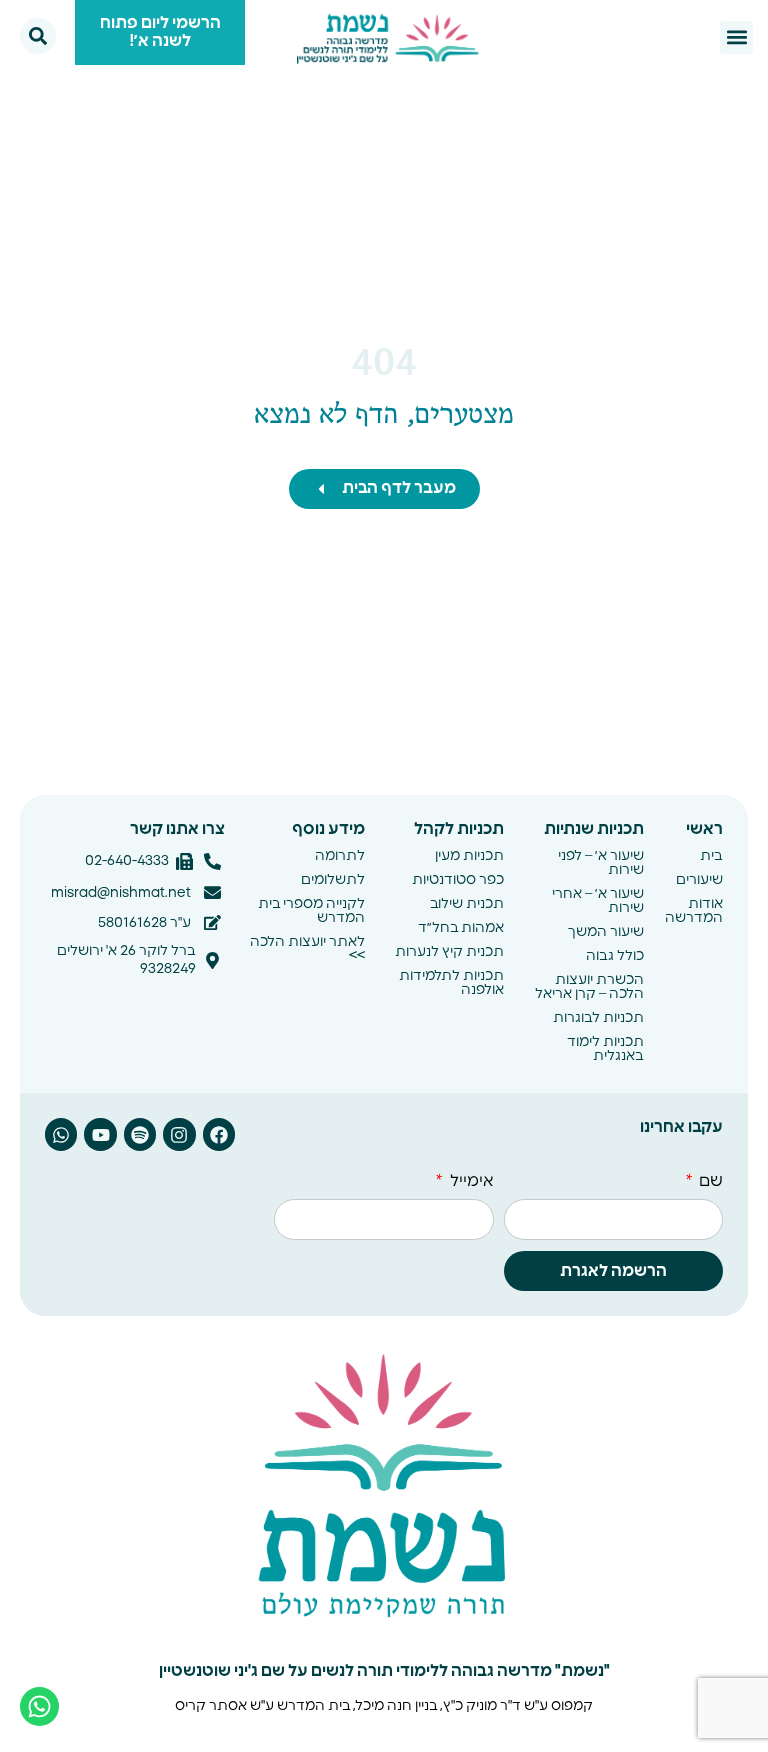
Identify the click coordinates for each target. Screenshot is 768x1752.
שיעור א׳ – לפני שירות (600, 863)
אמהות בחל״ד (461, 928)
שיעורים (699, 880)
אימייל (469, 1181)
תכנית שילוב (467, 904)
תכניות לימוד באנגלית (605, 1049)
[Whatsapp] (61, 1134)
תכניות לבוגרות (598, 1018)
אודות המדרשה (694, 911)
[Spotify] (140, 1134)
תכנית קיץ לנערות (449, 952)
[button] (736, 37)
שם (709, 1181)
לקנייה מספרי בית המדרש (311, 911)
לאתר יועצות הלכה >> (307, 949)
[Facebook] (219, 1134)
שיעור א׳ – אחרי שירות (597, 901)
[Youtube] (100, 1134)
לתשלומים (332, 880)
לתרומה (339, 856)
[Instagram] (179, 1134)
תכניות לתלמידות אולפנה (451, 983)
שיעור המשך (605, 932)
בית (711, 856)
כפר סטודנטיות (458, 880)
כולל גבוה (614, 956)
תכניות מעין (469, 856)
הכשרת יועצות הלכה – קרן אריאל (589, 987)
